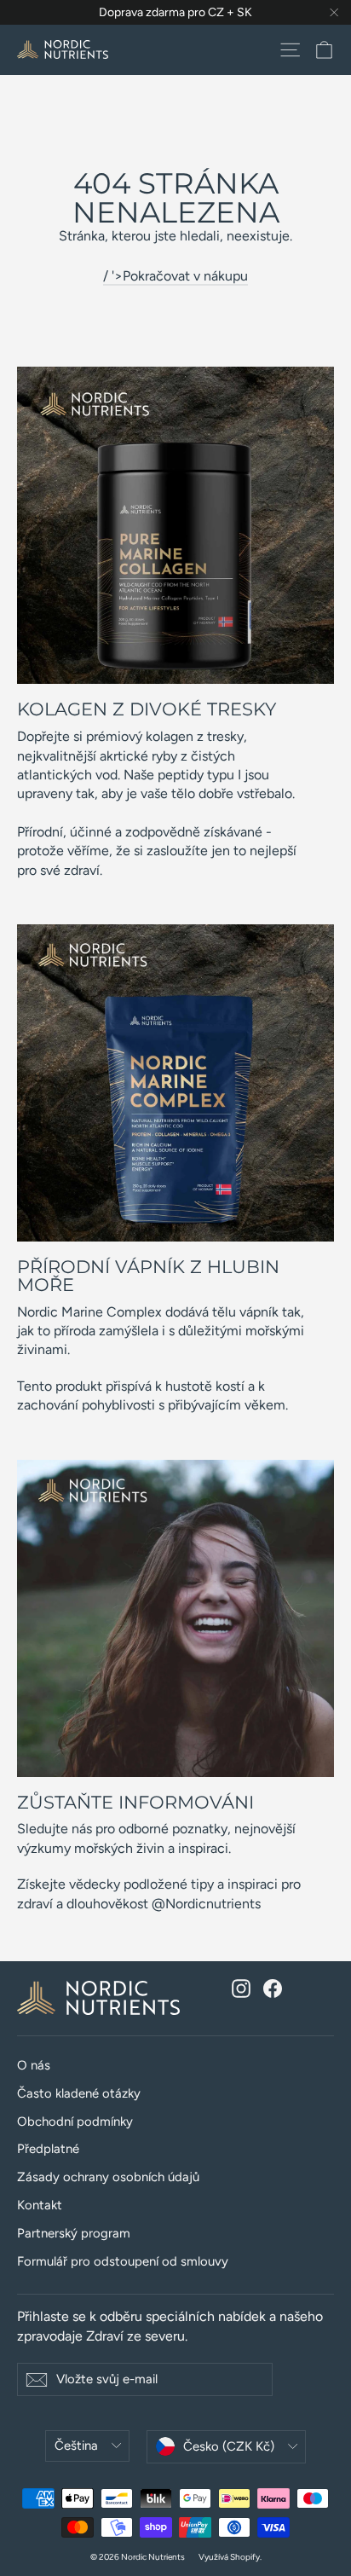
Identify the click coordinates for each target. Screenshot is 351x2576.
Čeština (76, 2446)
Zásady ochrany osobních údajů (108, 2177)
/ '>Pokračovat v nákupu (175, 276)
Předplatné (48, 2149)
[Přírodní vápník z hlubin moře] (175, 1083)
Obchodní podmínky (75, 2122)
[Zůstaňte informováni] (175, 1618)
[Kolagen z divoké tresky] (175, 525)
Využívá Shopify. (230, 2557)
